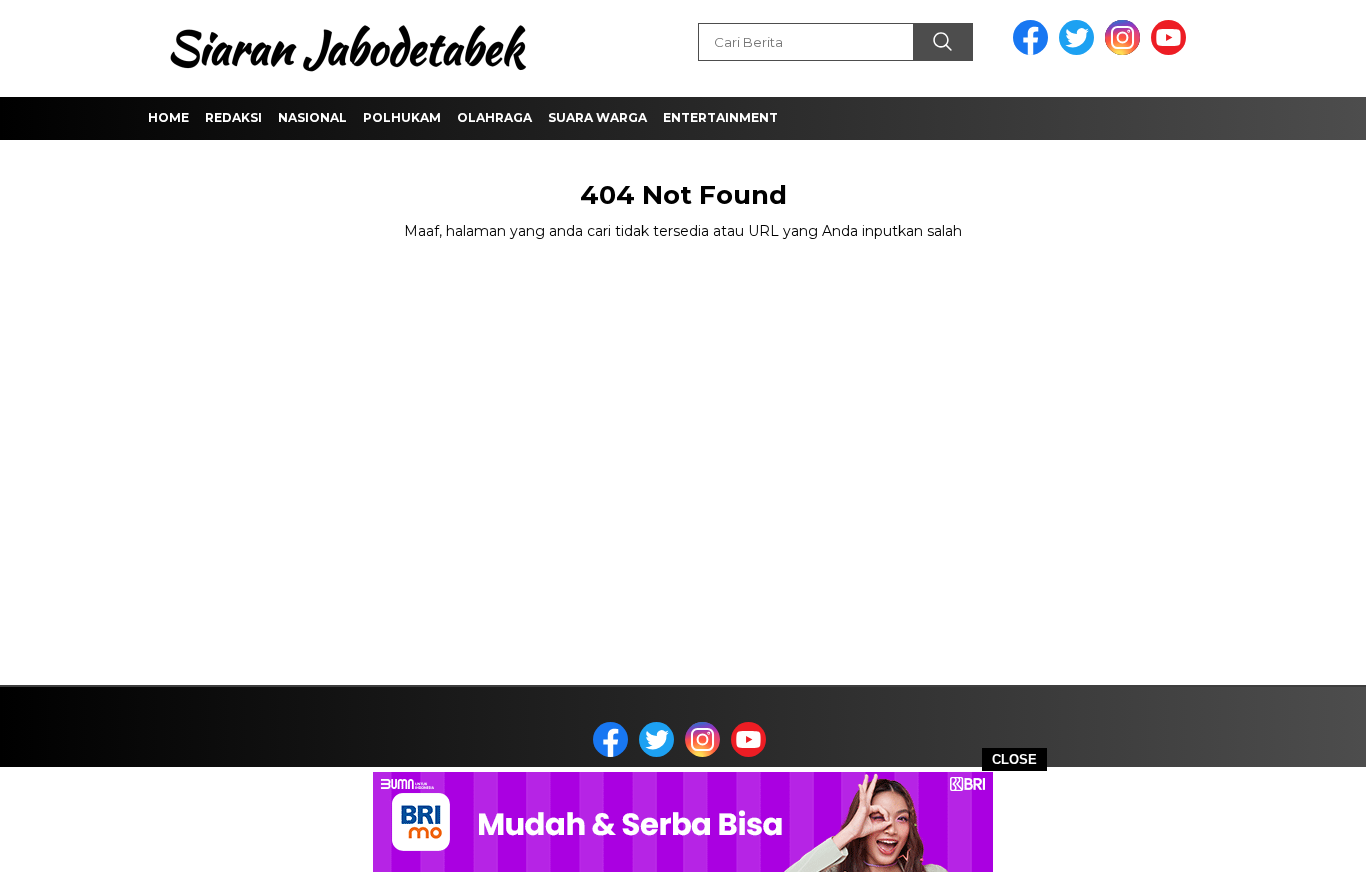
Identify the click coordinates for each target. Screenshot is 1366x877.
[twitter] (1080, 50)
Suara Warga (597, 117)
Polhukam (402, 117)
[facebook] (1034, 50)
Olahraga (494, 117)
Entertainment (720, 117)
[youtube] (1172, 50)
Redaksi (233, 117)
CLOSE (1014, 759)
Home (168, 117)
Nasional (312, 117)
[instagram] (1126, 50)
